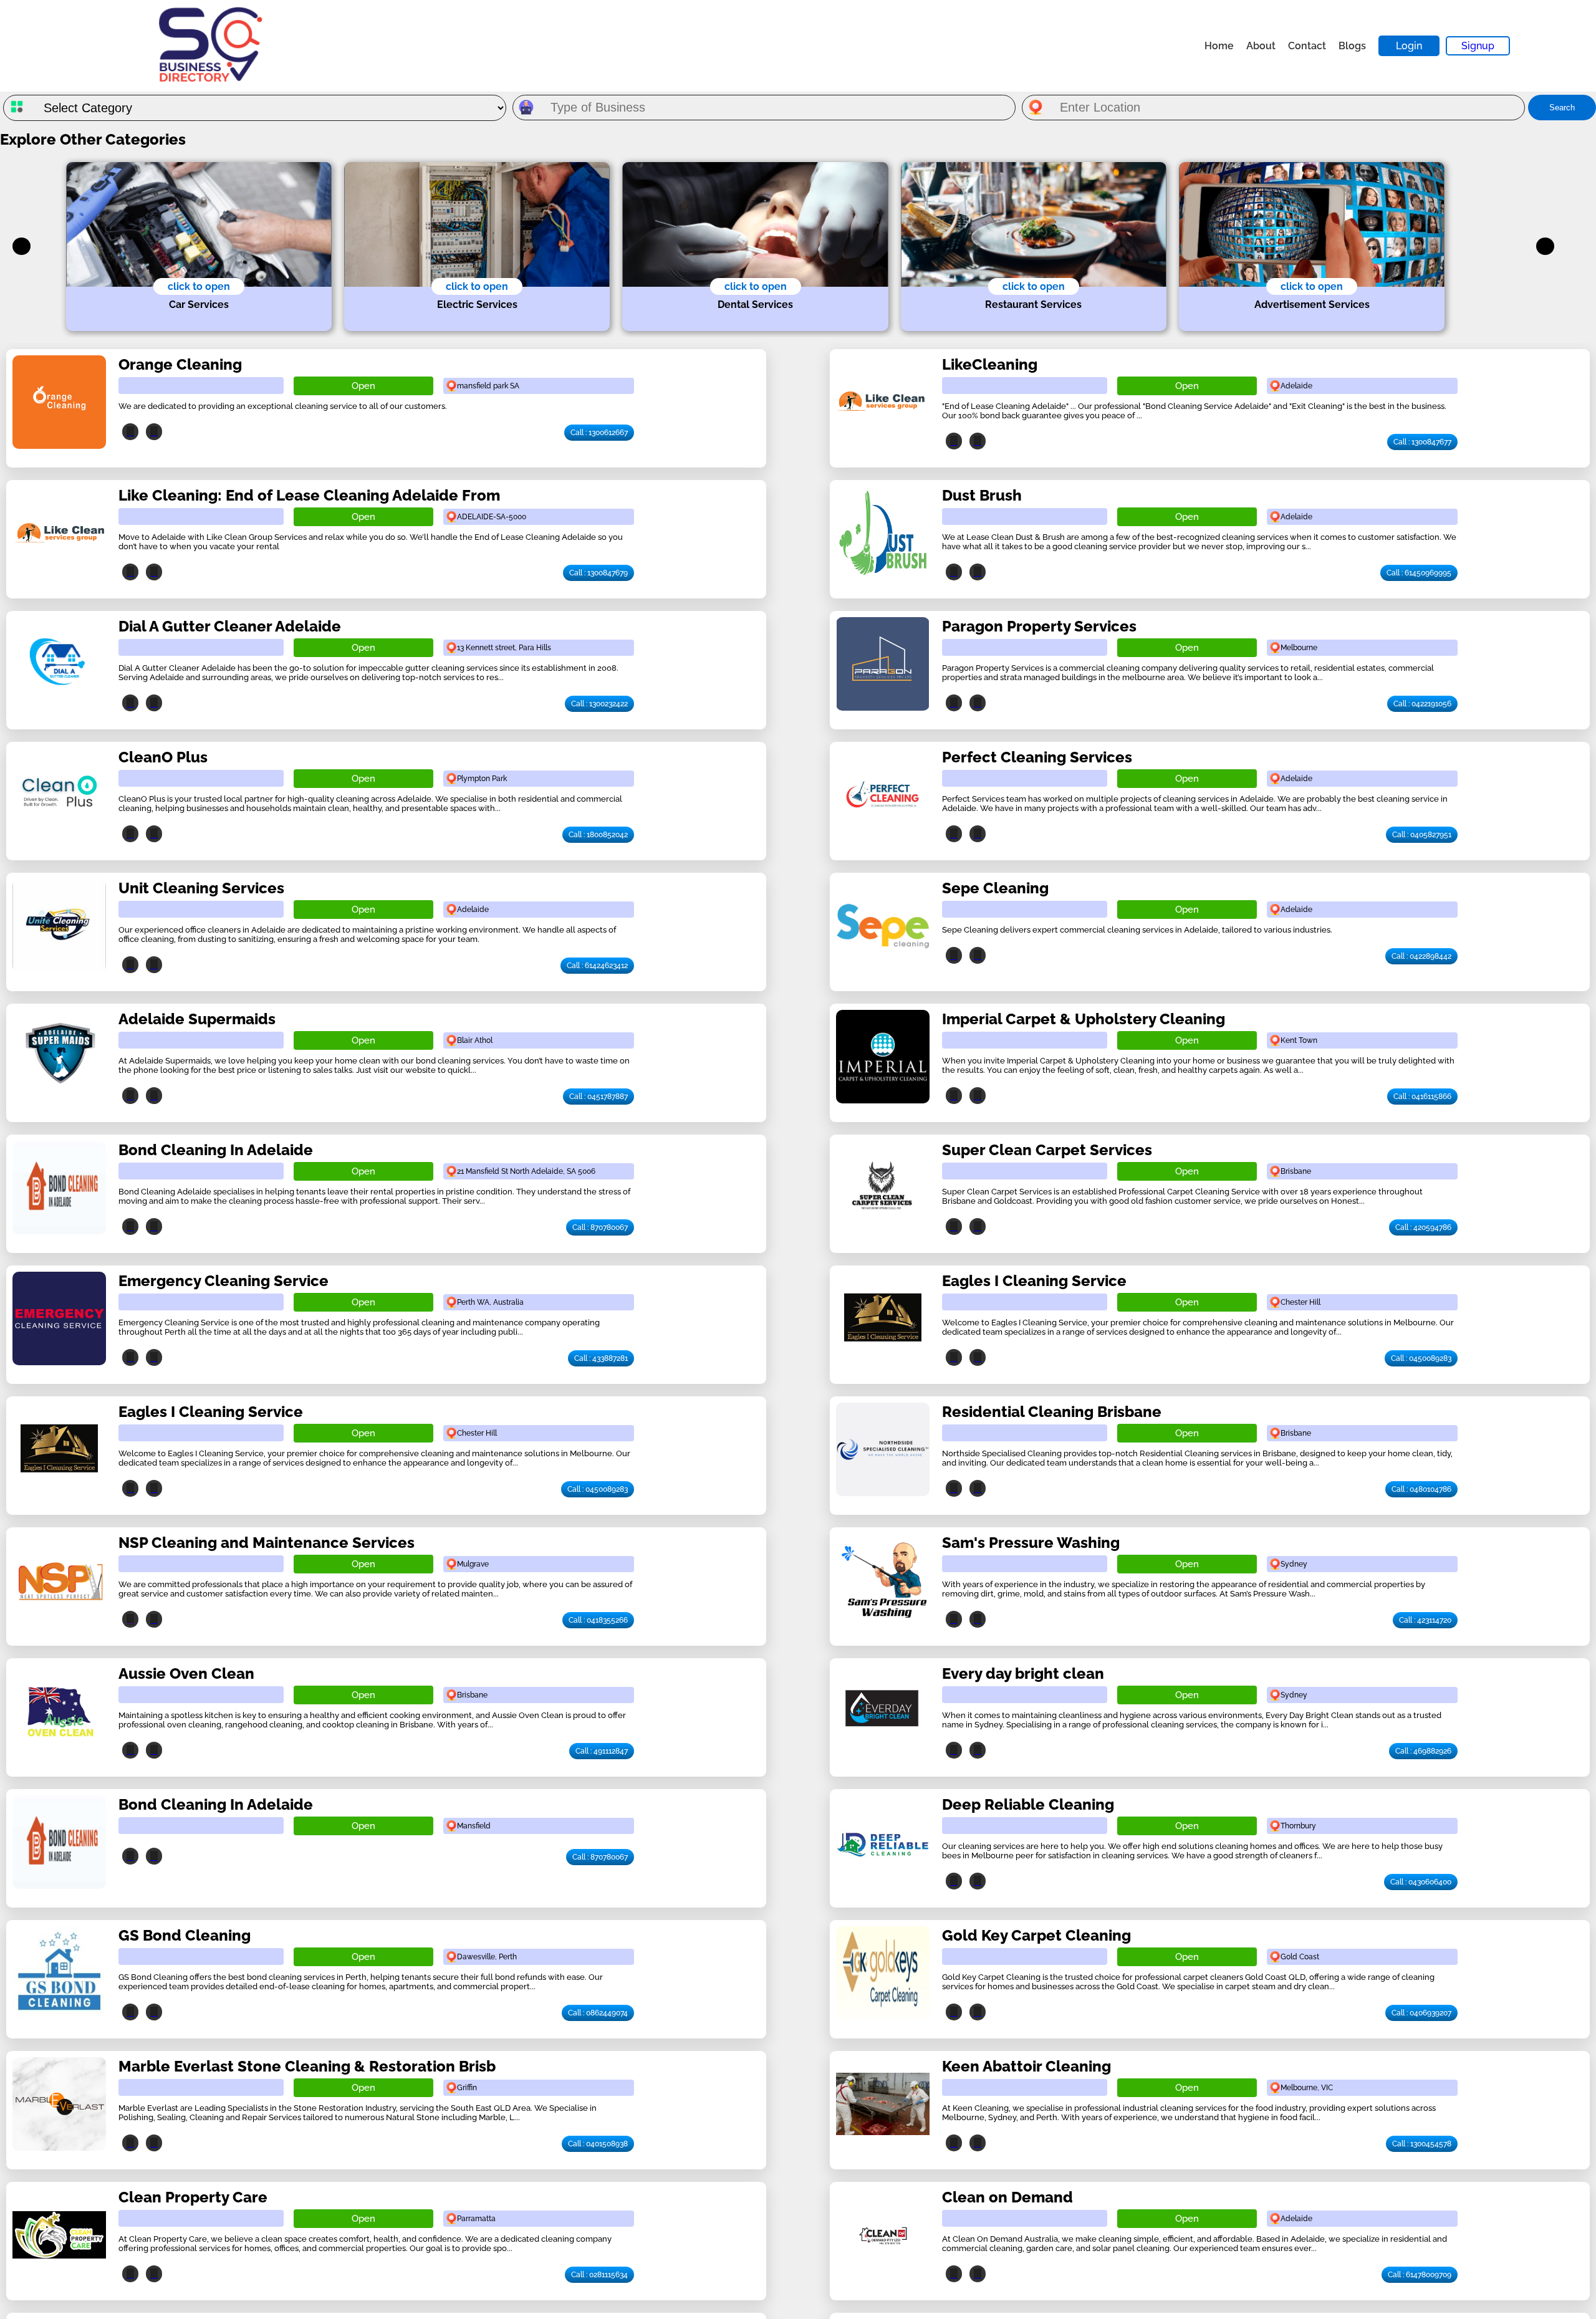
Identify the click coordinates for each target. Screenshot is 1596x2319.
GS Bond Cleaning (185, 1935)
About (1261, 46)
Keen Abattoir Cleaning (1026, 2066)
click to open (199, 286)
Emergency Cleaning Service (224, 1281)
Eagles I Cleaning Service (1034, 1281)
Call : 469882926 (1423, 1751)
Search (1562, 108)
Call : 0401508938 (598, 2144)
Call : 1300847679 (598, 573)
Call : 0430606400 (1421, 1882)
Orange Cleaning (180, 364)
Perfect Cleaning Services (1037, 757)
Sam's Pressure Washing (1031, 1543)
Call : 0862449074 (598, 2013)
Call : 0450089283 (1421, 1358)
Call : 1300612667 (599, 433)
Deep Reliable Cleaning (1028, 1804)
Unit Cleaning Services (201, 888)
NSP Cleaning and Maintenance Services (267, 1543)
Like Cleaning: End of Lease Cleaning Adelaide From (309, 495)
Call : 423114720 (1425, 1620)
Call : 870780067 (600, 1227)
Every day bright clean (1023, 1673)
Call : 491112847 (602, 1751)
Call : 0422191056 (1422, 704)
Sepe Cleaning (995, 888)
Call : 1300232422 (599, 704)
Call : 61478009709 (1420, 2275)
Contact (1307, 46)
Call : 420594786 (1423, 1227)
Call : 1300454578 (1422, 2144)
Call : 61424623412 (597, 966)
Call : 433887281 (601, 1358)
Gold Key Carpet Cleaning (1036, 1935)
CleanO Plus (163, 757)
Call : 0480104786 (1421, 1489)
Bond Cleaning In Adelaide (216, 1150)
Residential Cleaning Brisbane (1052, 1412)
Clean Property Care (193, 2197)
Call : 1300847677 (1422, 442)
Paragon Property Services (1039, 626)
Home (1219, 46)
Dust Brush (982, 495)
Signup (1478, 46)
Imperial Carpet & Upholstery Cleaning (1084, 1019)
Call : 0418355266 (598, 1620)
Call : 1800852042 (598, 835)
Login (1409, 46)
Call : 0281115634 (599, 2275)
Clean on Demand (1007, 2197)
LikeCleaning (990, 364)
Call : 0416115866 (1422, 1097)
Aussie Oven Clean (186, 1673)
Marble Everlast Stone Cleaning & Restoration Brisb (307, 2066)
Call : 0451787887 (598, 1097)
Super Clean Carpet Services (1047, 1150)
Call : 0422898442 (1421, 956)
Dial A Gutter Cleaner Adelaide (230, 626)
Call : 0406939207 (1421, 2013)
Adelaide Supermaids (197, 1019)
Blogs (1352, 46)
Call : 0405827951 (1422, 835)
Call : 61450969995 (1419, 573)
